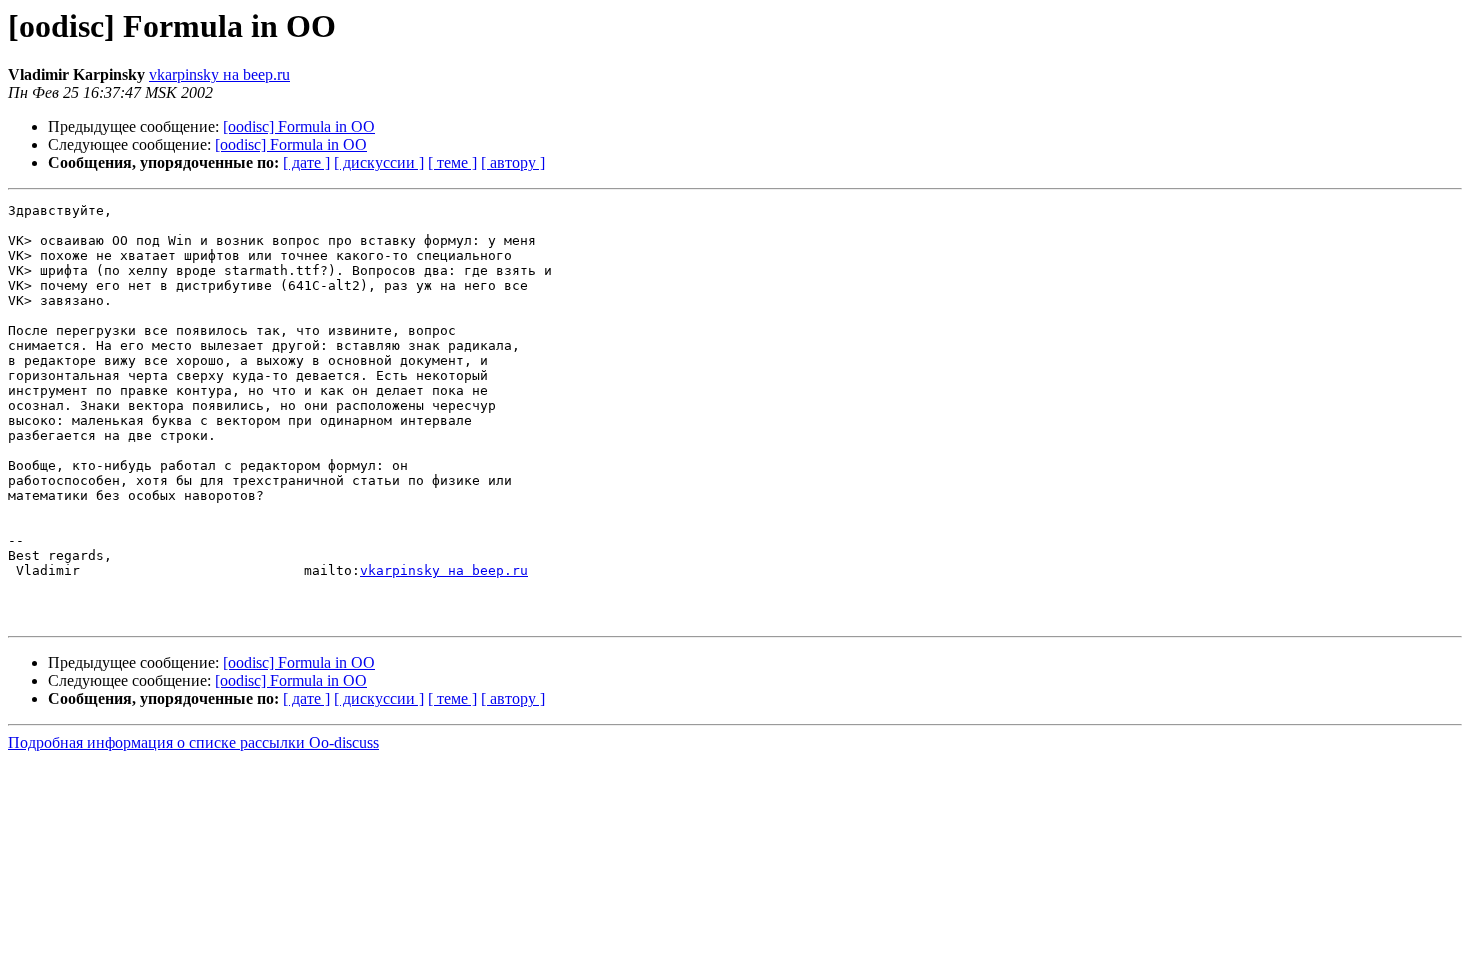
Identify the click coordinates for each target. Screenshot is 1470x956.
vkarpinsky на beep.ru (219, 74)
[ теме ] (452, 162)
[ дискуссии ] (379, 162)
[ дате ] (306, 162)
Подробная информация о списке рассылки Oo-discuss (193, 742)
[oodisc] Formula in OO (299, 126)
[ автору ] (513, 162)
